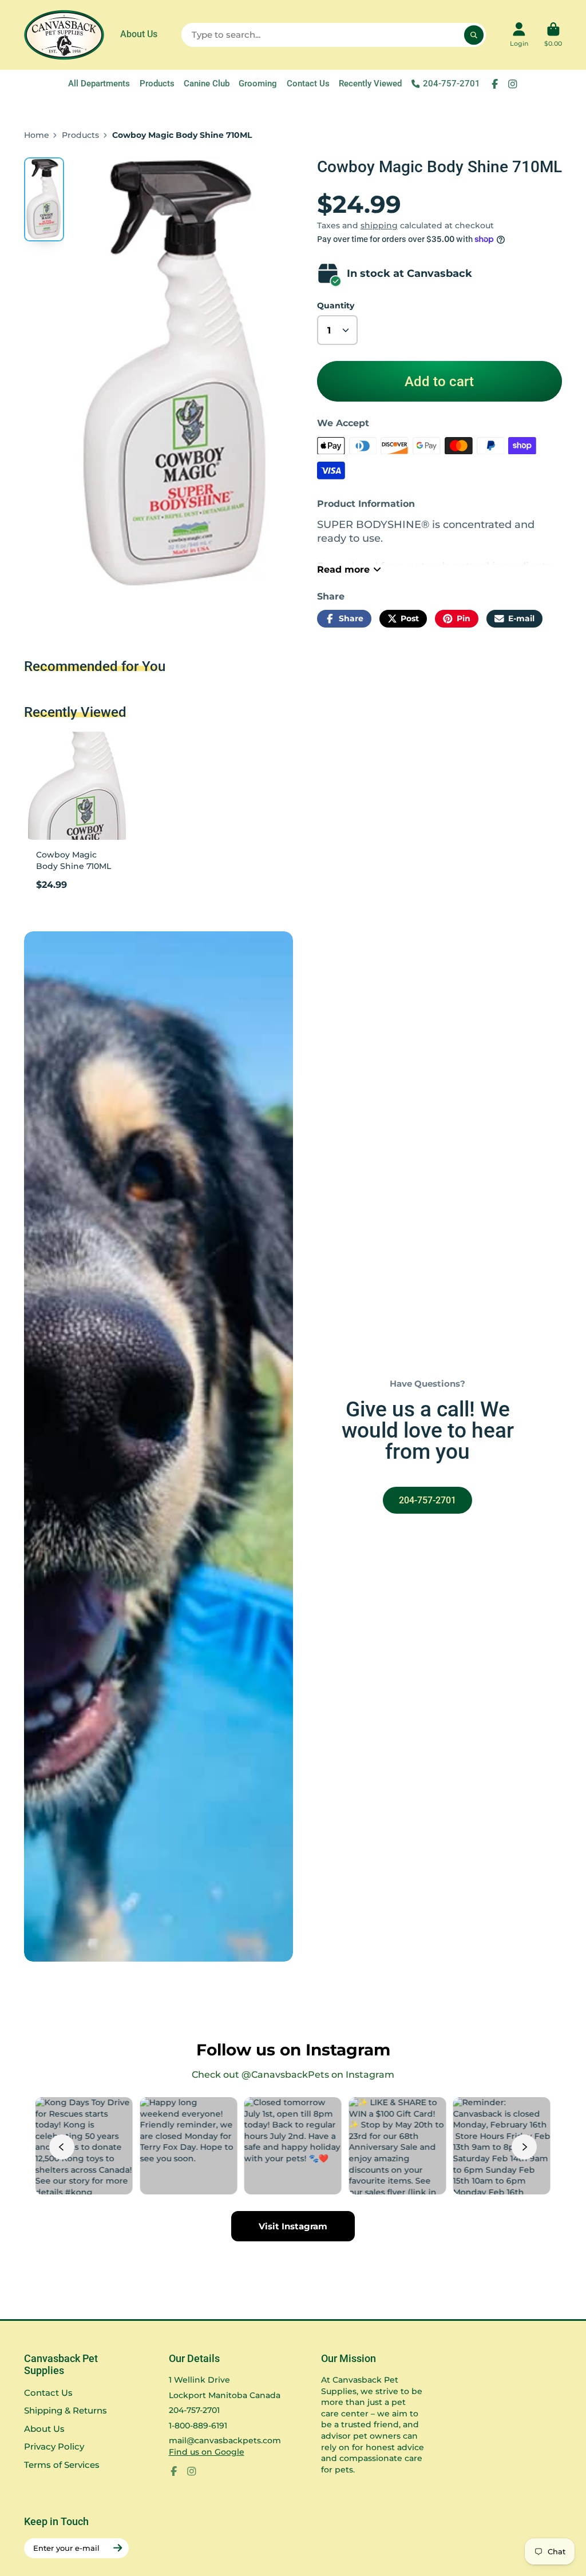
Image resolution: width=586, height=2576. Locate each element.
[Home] (64, 35)
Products (157, 84)
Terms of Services (62, 2465)
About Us (139, 34)
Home (37, 135)
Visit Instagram (293, 2226)
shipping (379, 225)
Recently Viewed (370, 84)
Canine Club (207, 84)
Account (519, 35)
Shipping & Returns (66, 2410)
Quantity (336, 305)
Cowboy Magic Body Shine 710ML (78, 815)
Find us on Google (207, 2452)
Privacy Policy (54, 2446)
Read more (343, 569)
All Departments (99, 84)
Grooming (258, 84)
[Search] (474, 35)
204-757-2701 (452, 84)
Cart (553, 35)
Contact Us (308, 84)
